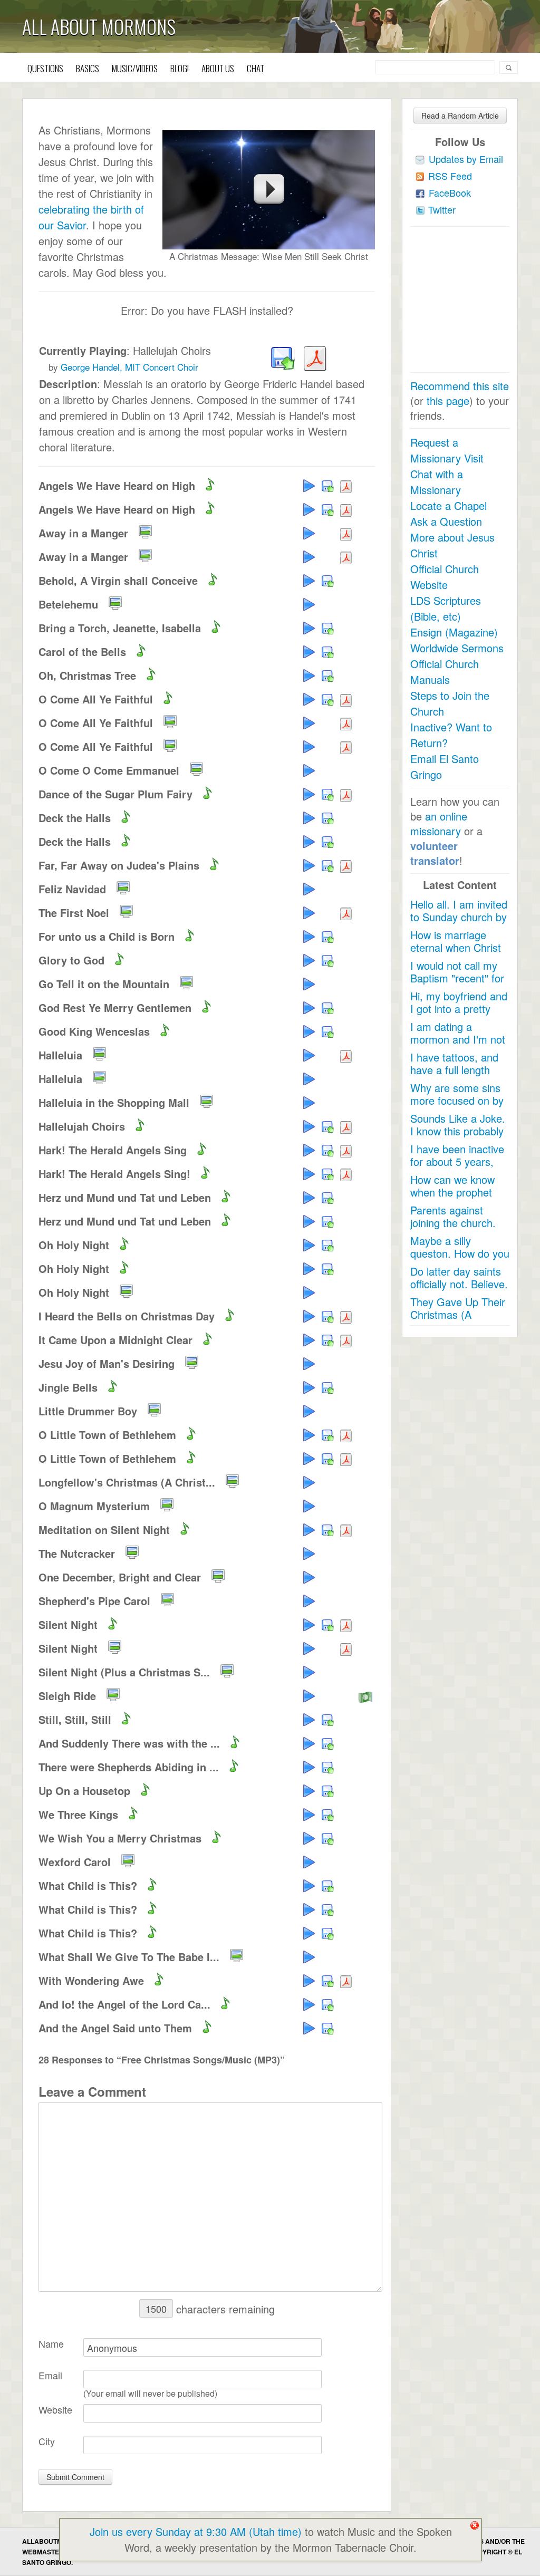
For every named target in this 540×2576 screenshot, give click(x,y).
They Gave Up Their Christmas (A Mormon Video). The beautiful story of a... (459, 1321)
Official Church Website (445, 577)
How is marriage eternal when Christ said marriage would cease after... (457, 954)
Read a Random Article (460, 115)
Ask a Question (446, 521)
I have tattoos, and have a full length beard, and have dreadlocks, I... (454, 1076)
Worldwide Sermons (457, 648)
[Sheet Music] (313, 359)
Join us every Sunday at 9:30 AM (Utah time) (196, 2531)
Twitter (442, 209)
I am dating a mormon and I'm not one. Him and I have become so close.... (458, 1045)
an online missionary (439, 823)
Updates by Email (466, 159)
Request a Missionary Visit (447, 450)
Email (50, 2375)
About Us (218, 68)
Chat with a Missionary (437, 482)
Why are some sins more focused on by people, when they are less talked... (457, 1107)
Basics (88, 68)
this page (448, 401)
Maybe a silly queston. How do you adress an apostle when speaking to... (460, 1260)
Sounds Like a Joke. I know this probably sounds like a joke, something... (458, 1137)
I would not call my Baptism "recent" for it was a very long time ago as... (457, 984)
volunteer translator (435, 853)
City (47, 2441)
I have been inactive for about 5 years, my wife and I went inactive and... (457, 1168)
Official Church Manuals (445, 672)
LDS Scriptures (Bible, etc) (446, 608)
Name (51, 2343)
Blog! (180, 68)
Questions (45, 68)
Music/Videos (135, 68)
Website (55, 2409)
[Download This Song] (281, 359)
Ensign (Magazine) (454, 632)
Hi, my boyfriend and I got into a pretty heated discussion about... (459, 1015)
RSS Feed (450, 176)
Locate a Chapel (449, 505)
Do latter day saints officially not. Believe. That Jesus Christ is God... (459, 1290)
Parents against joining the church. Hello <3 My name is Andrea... (458, 1229)
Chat (255, 68)
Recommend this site (460, 386)
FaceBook (450, 192)
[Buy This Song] (366, 1695)
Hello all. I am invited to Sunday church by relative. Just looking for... (459, 923)
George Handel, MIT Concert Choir (129, 367)
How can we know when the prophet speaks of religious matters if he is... (454, 1198)
